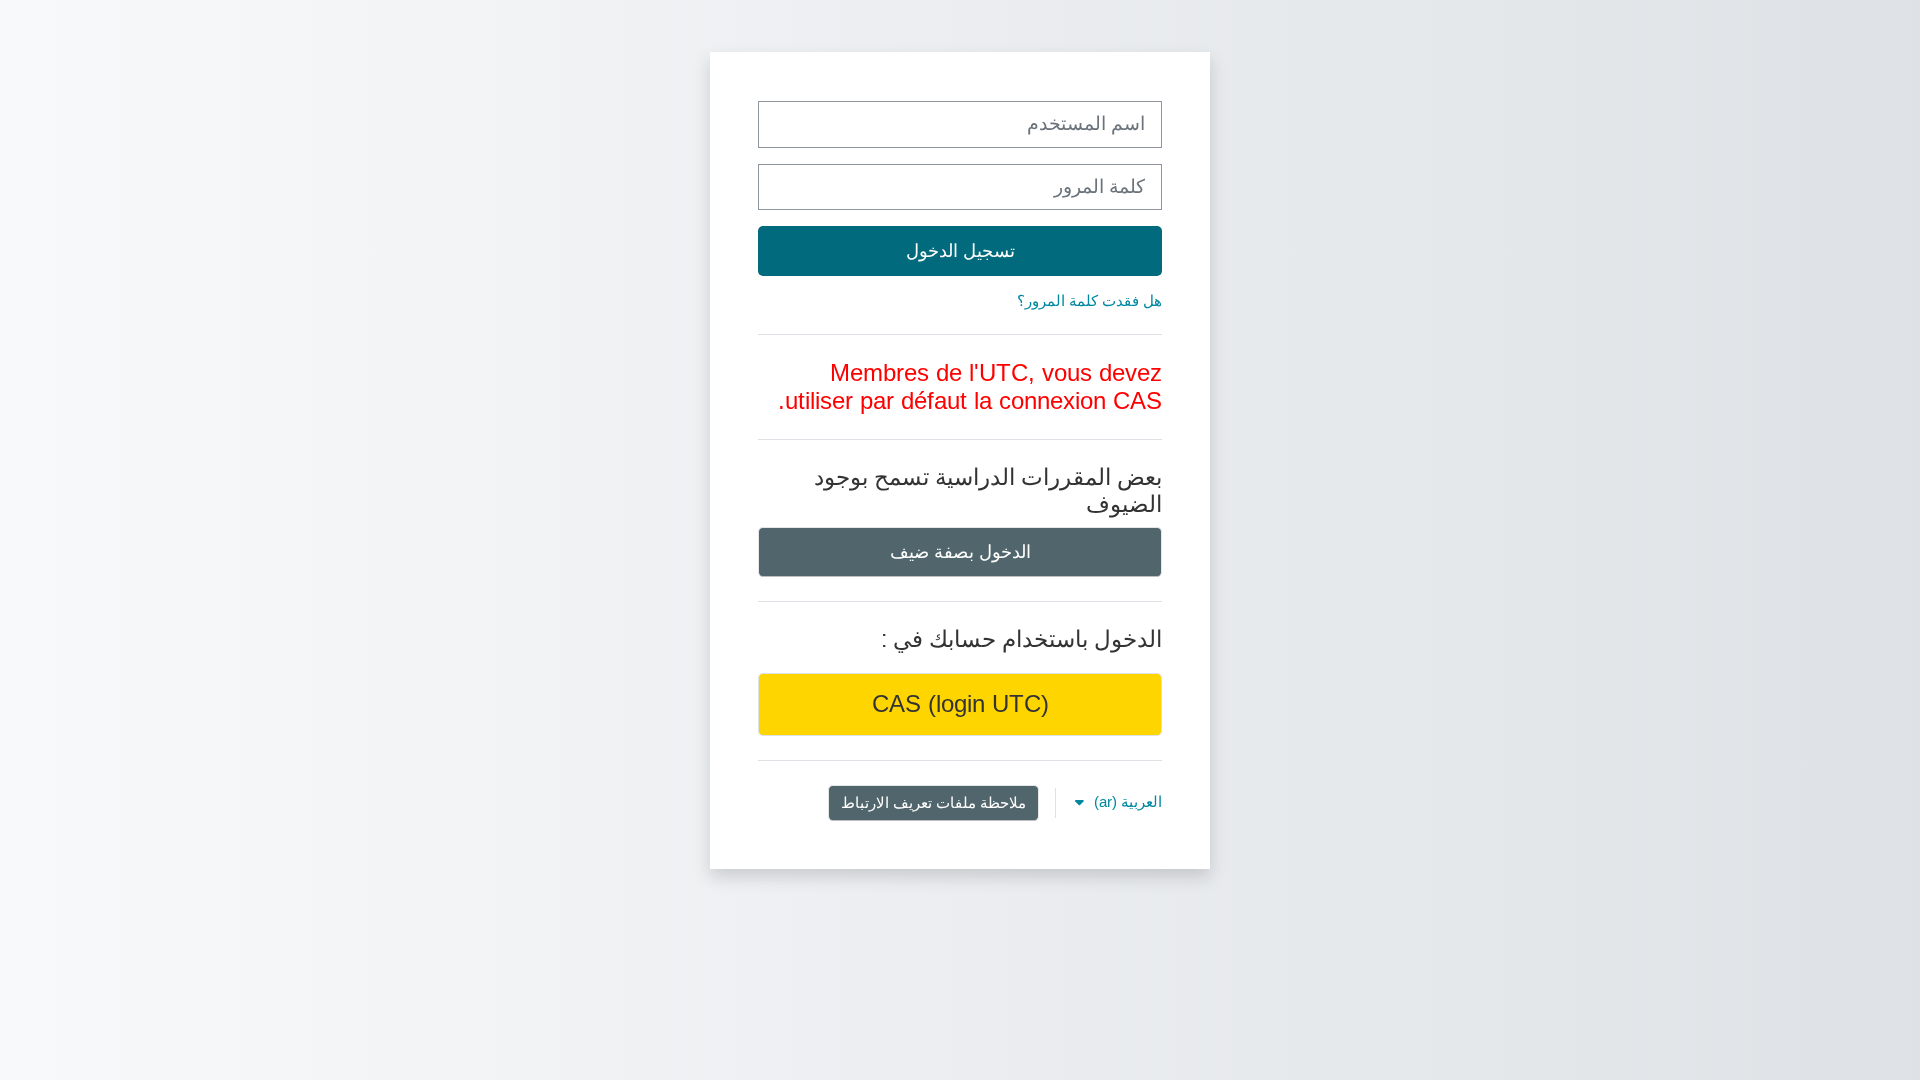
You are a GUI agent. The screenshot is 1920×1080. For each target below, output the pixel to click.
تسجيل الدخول (960, 250)
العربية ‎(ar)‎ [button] (1126, 801)
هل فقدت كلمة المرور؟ (1089, 300)
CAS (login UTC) (960, 703)
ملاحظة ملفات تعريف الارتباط (933, 802)
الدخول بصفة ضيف (960, 551)
